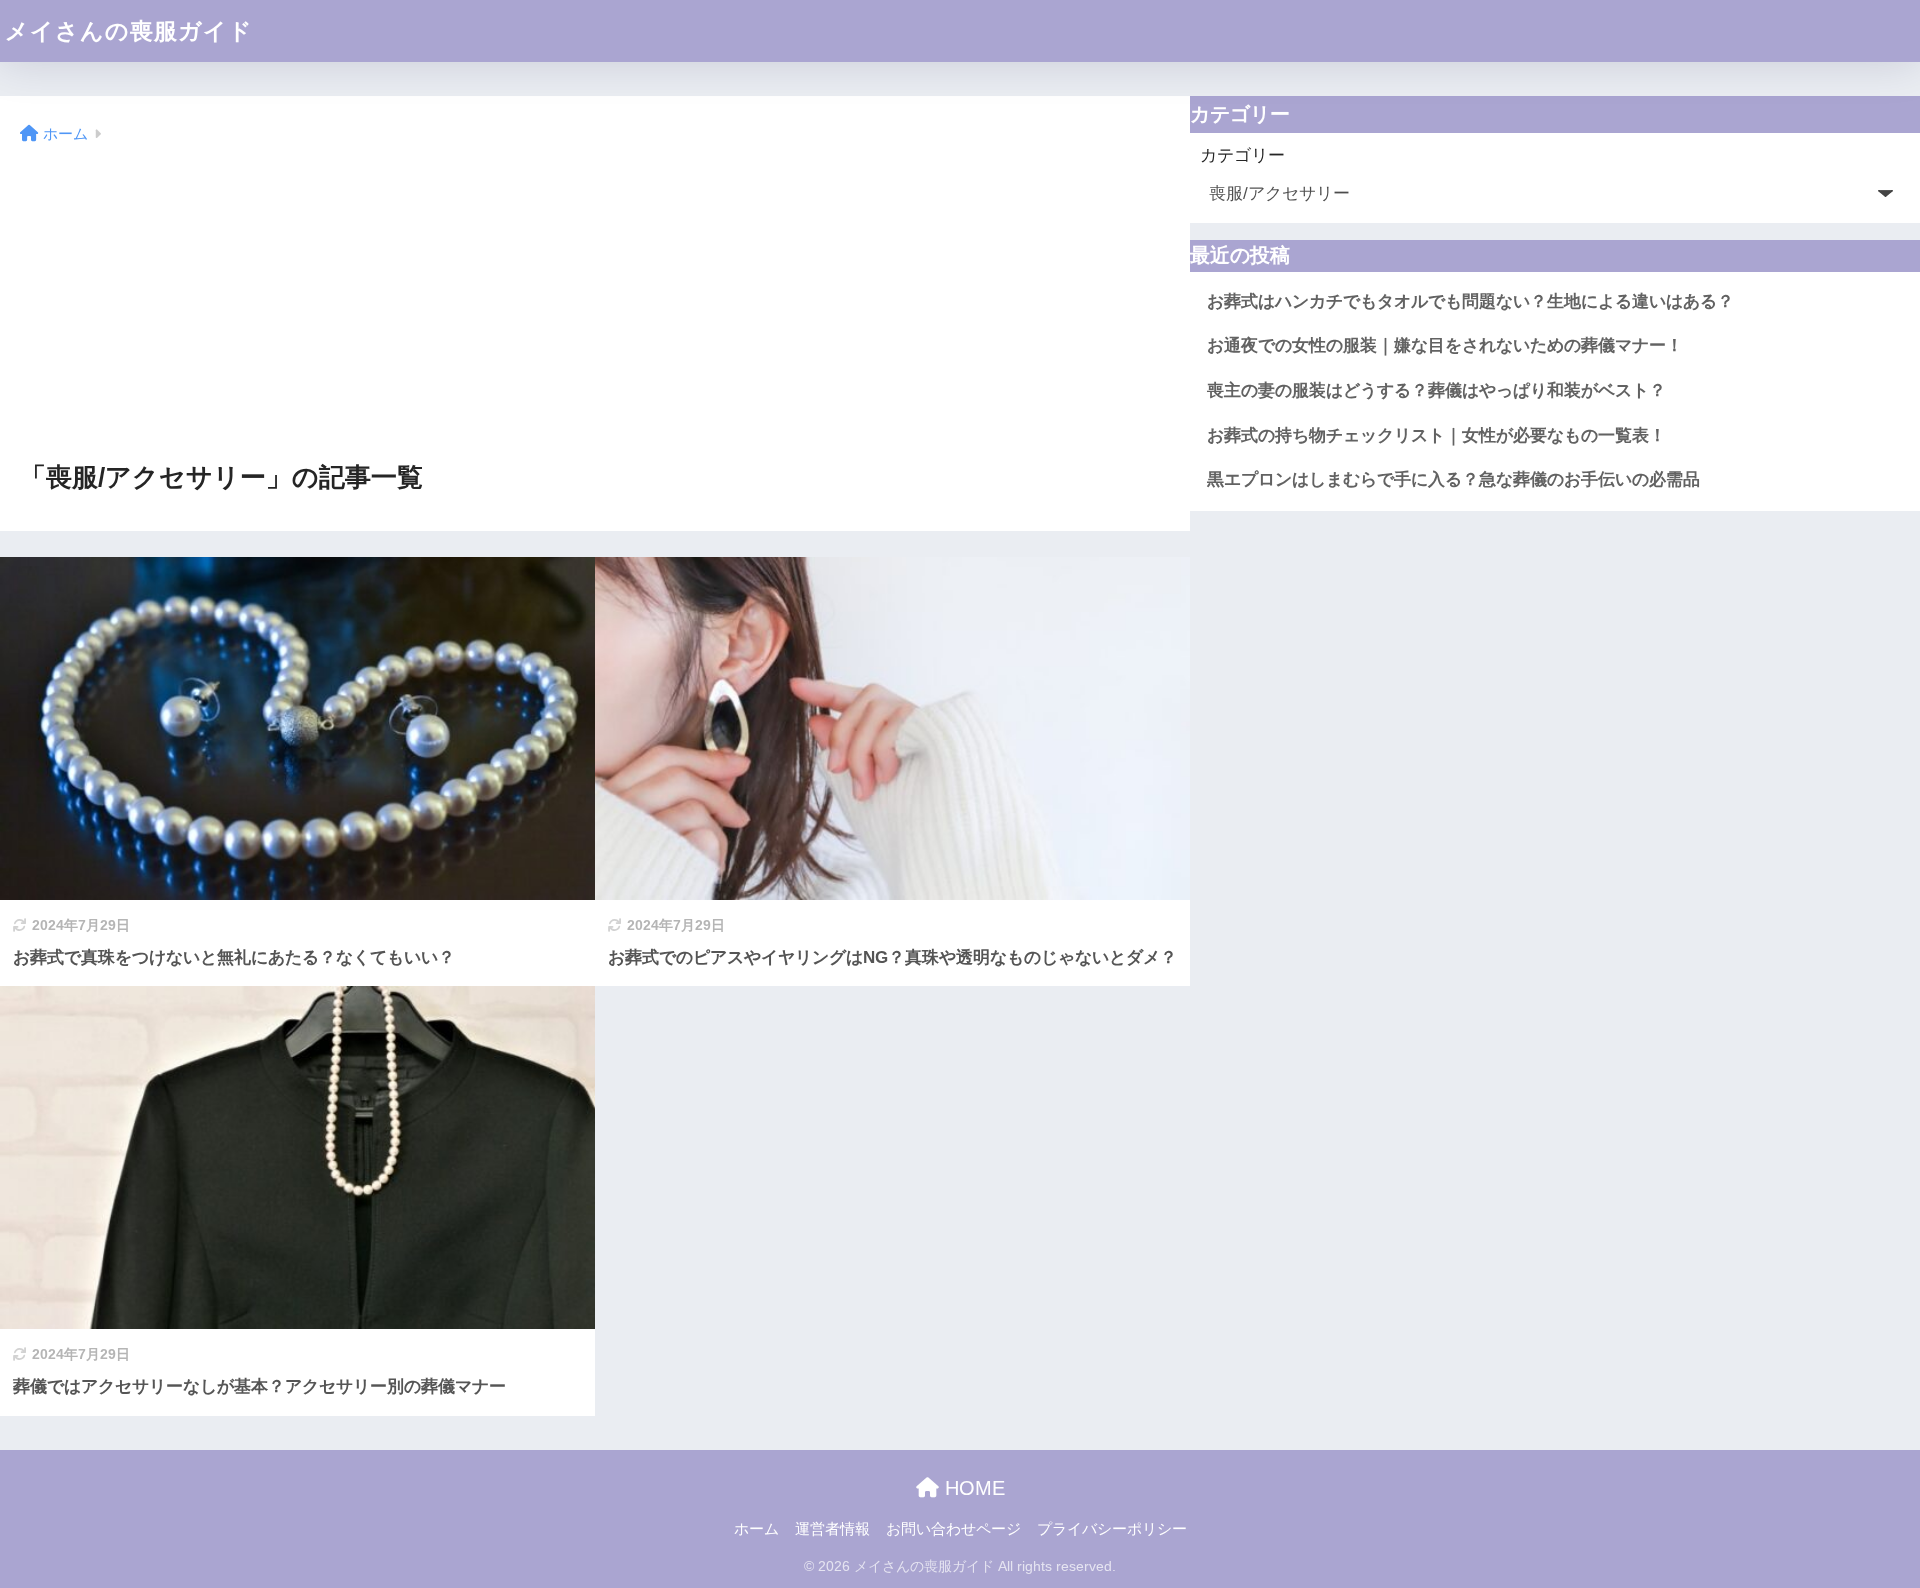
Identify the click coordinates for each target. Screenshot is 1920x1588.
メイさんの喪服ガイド (129, 31)
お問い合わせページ (953, 1529)
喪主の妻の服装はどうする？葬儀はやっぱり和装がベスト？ (1436, 390)
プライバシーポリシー (1112, 1529)
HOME (972, 1488)
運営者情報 (832, 1529)
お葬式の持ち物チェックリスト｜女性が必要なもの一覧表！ (1436, 435)
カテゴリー (1242, 155)
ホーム (756, 1529)
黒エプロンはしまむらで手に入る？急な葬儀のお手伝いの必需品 (1453, 479)
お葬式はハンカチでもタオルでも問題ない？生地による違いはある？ (1470, 301)
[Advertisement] (595, 304)
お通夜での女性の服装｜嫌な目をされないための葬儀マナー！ (1445, 345)
